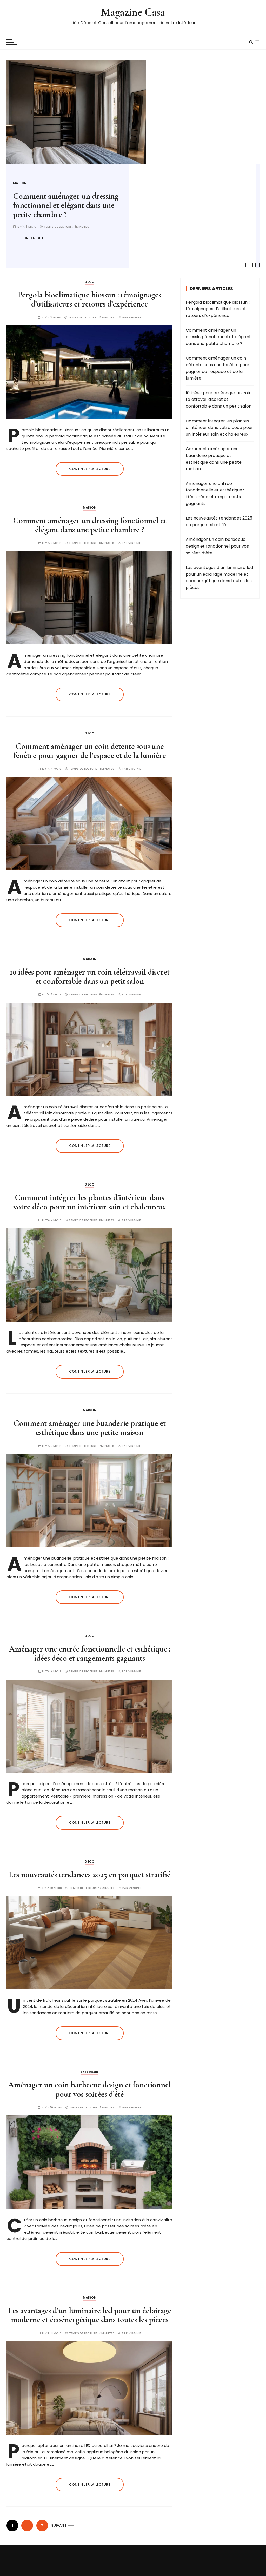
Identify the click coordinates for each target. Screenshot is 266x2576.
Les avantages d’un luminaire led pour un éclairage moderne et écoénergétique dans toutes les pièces (90, 2315)
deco (18, 183)
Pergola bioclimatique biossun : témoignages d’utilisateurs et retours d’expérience (89, 299)
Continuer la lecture (90, 469)
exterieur (89, 2072)
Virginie (135, 318)
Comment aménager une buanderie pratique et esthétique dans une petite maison (90, 1428)
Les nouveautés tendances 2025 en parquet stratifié (90, 1875)
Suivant (59, 2525)
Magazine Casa (133, 12)
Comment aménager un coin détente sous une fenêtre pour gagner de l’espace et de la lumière (61, 210)
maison (90, 507)
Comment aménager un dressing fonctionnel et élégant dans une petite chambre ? (90, 525)
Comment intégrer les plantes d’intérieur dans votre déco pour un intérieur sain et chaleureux (90, 1202)
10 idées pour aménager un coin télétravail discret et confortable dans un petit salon (90, 976)
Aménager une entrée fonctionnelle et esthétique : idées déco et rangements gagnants (90, 1653)
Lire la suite (35, 247)
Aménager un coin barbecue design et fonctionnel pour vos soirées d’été (89, 2089)
